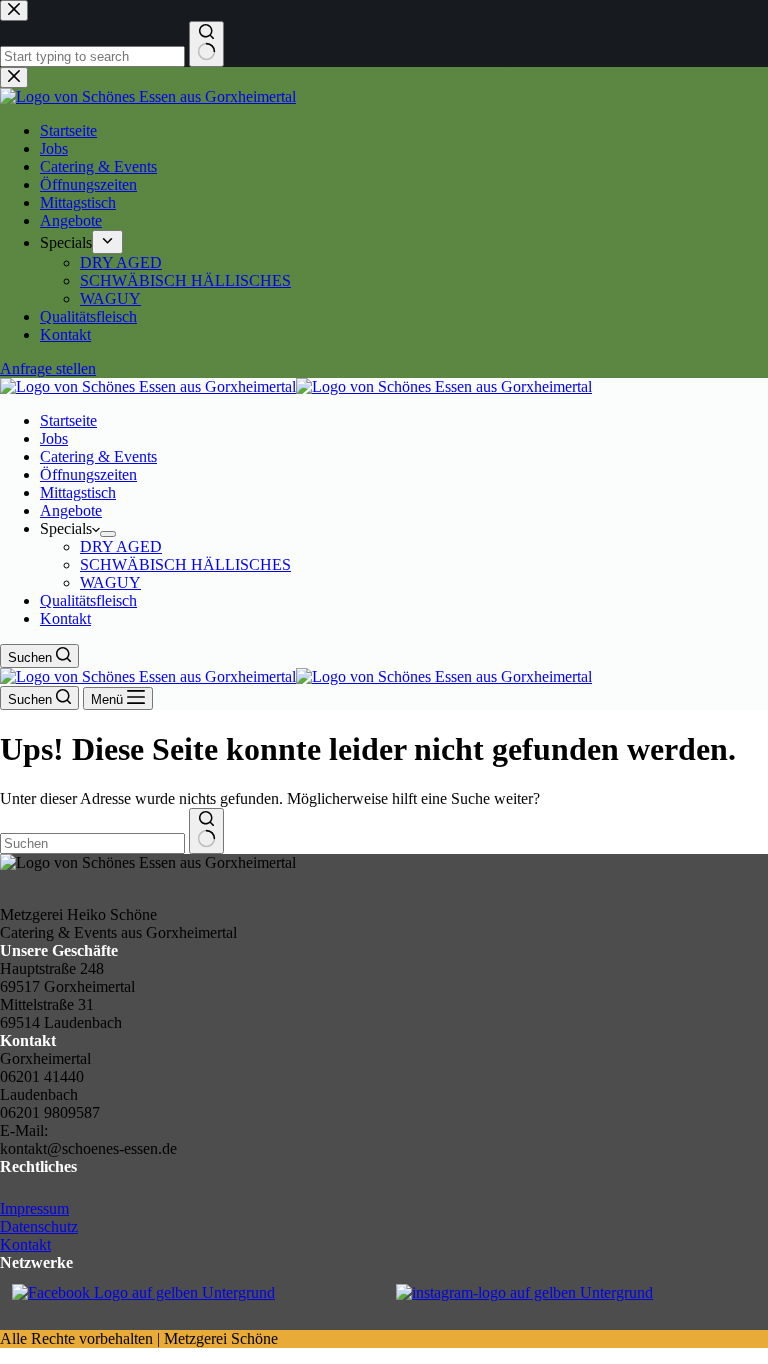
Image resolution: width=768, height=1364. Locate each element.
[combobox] (92, 843)
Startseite (68, 420)
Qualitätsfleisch (88, 600)
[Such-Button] (206, 831)
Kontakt (65, 618)
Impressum (34, 1208)
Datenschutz (39, 1226)
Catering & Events (98, 456)
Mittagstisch (78, 492)
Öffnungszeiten (88, 474)
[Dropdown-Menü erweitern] (108, 534)
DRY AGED (121, 546)
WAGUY (110, 582)
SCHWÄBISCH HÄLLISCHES (185, 564)
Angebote (71, 510)
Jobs (54, 438)
